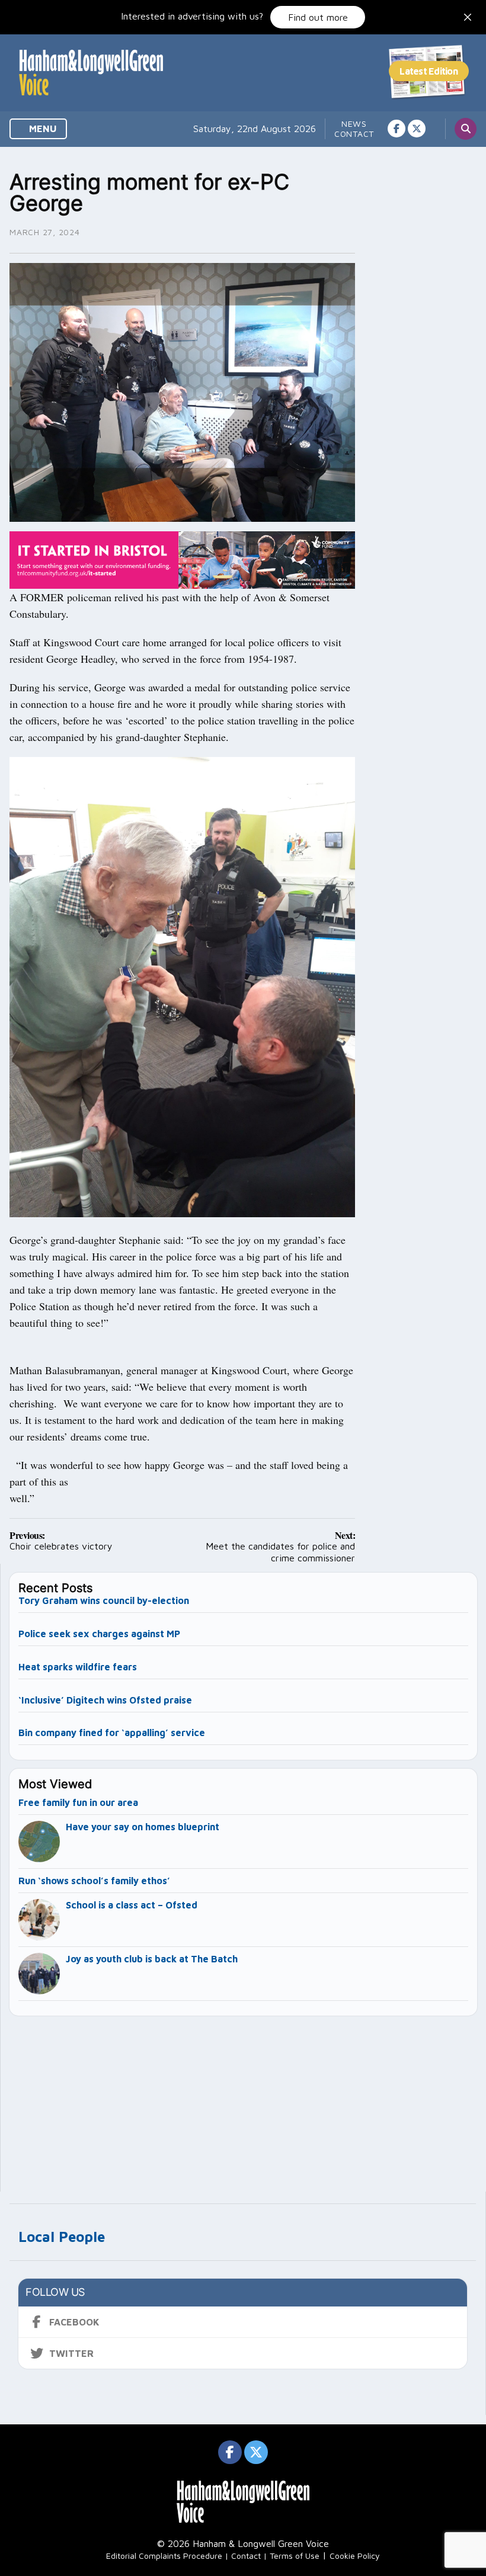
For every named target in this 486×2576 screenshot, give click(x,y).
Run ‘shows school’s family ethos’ (94, 1881)
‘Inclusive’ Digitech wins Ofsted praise (105, 1700)
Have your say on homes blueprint (143, 1827)
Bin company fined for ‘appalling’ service (112, 1733)
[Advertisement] (244, 2099)
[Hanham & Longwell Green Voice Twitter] (417, 129)
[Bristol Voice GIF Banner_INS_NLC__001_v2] (182, 559)
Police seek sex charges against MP (100, 1634)
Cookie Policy (355, 2556)
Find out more (318, 17)
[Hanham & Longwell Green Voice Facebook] (397, 129)
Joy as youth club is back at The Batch (152, 1959)
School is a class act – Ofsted (132, 1905)
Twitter (71, 2353)
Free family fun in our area (78, 1802)
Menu (42, 129)
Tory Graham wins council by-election (104, 1600)
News (354, 123)
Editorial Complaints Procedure (164, 2556)
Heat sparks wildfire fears (78, 1667)
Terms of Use (295, 2556)
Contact (354, 134)
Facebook (74, 2322)
